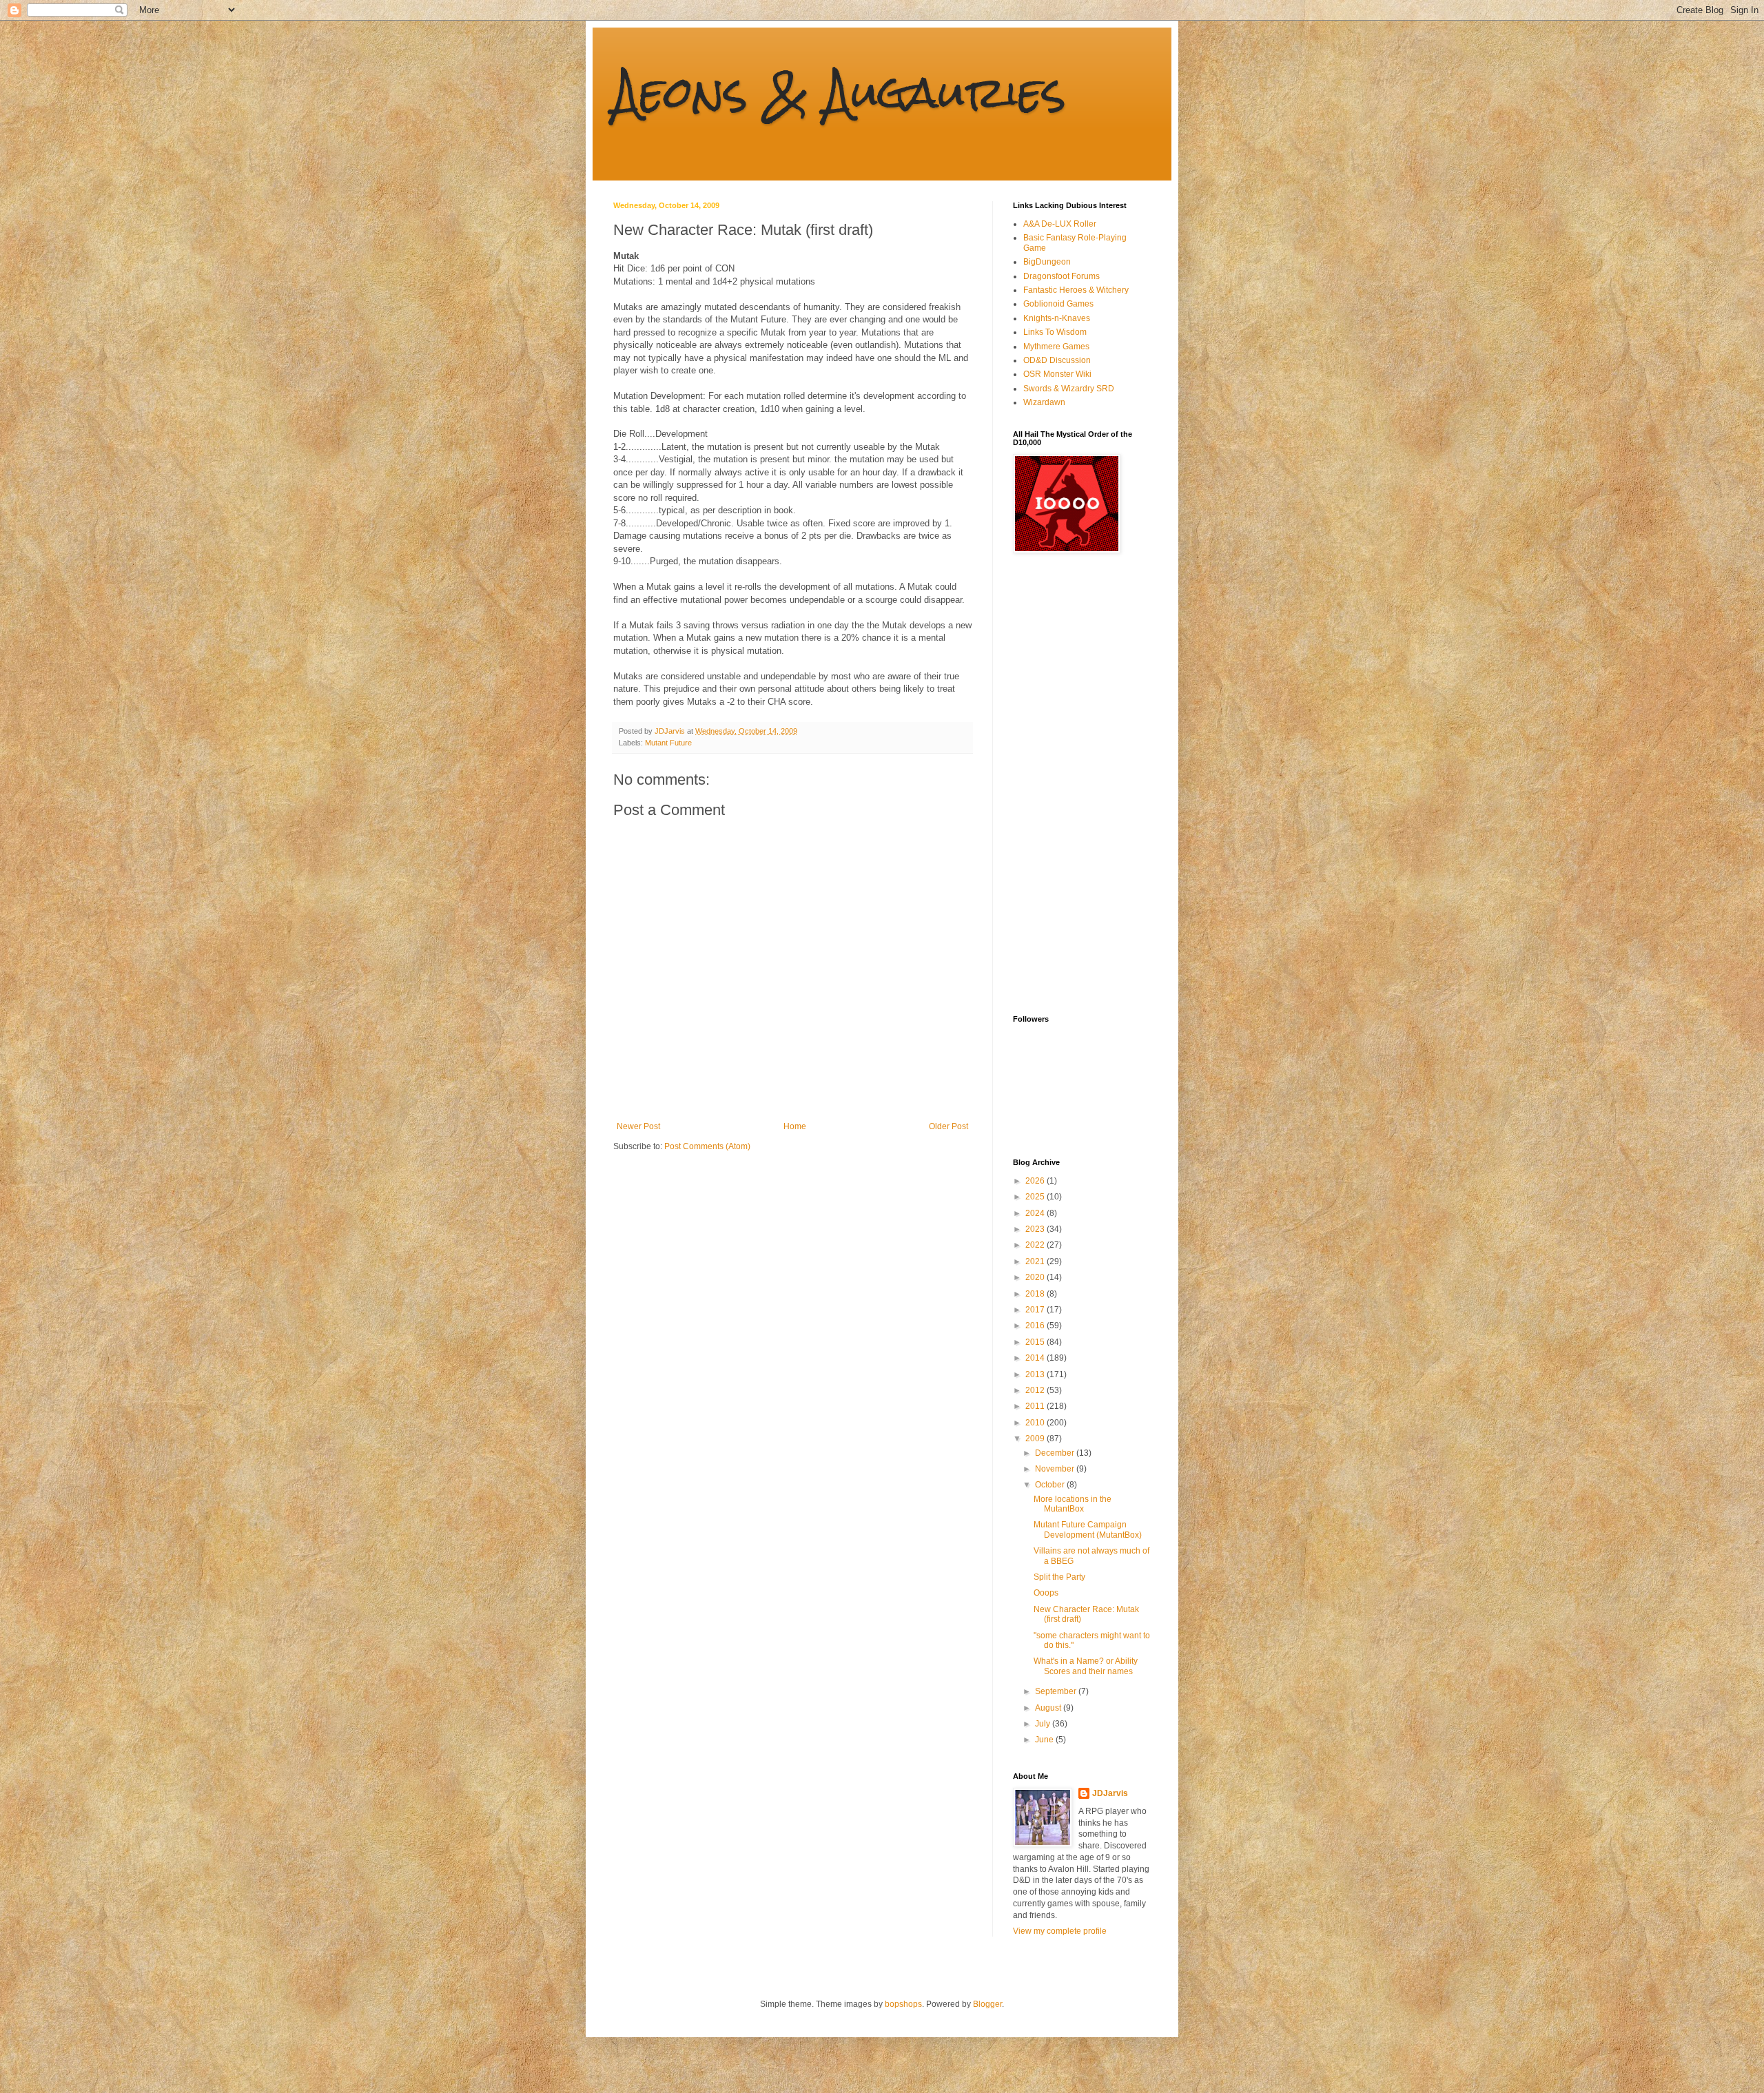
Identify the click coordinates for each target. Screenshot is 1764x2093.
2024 (1036, 1213)
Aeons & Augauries (840, 92)
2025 (1036, 1197)
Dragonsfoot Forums (1062, 276)
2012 (1036, 1390)
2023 (1036, 1229)
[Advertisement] (1068, 784)
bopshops (903, 2004)
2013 (1036, 1374)
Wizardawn (1044, 402)
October (1051, 1485)
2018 (1036, 1294)
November (1056, 1469)
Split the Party (1059, 1577)
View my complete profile (1060, 1931)
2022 (1036, 1245)
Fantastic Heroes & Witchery (1076, 290)
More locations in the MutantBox (1073, 1504)
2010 (1036, 1423)
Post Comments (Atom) (707, 1146)
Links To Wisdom (1055, 332)
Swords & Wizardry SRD (1069, 389)
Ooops (1046, 1593)
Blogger (987, 2004)
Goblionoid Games (1058, 304)
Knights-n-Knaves (1057, 318)
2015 (1036, 1342)
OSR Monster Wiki (1057, 374)
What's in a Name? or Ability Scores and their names (1086, 1666)
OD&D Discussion (1057, 360)
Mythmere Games (1056, 347)
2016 (1036, 1326)
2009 (1036, 1439)
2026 (1036, 1181)
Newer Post (638, 1126)
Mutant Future (668, 743)
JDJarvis (1110, 1793)
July (1044, 1724)
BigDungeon (1047, 262)
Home (795, 1126)
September (1057, 1691)
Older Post (948, 1126)
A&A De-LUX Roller (1060, 224)
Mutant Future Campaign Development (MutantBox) (1088, 1529)
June (1045, 1740)
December (1056, 1453)
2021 (1036, 1261)
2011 (1036, 1406)
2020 (1036, 1277)
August (1049, 1708)
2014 (1036, 1358)
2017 (1036, 1310)
